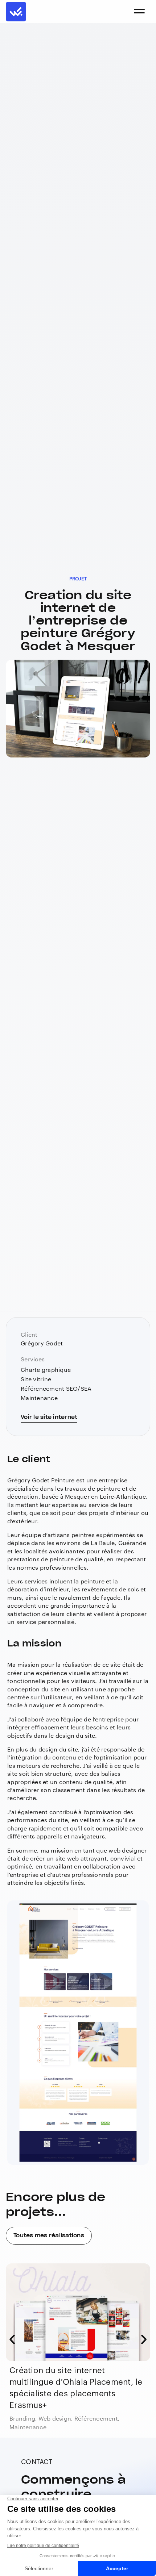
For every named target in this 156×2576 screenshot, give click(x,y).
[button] (12, 2339)
